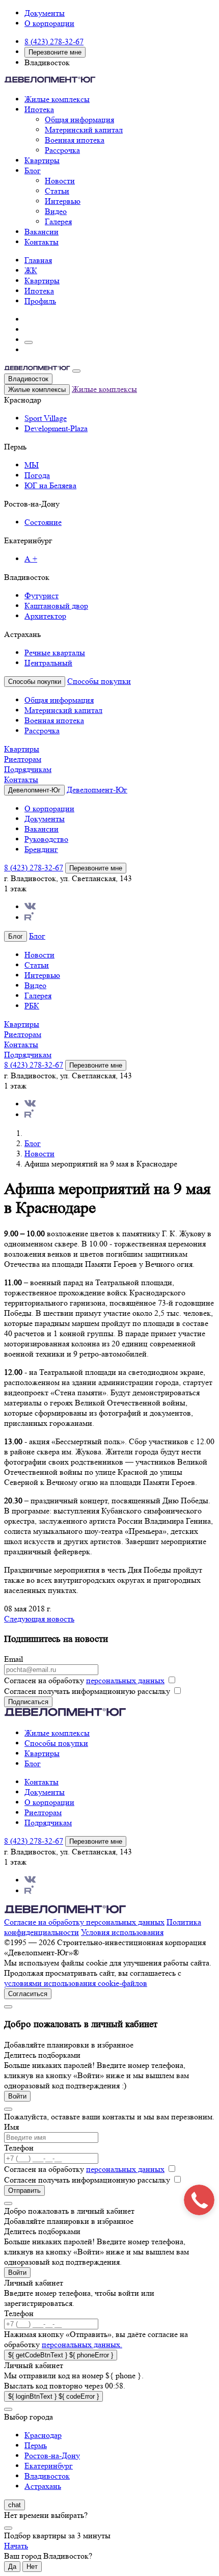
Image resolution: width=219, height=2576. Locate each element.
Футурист (42, 595)
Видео (56, 211)
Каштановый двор (56, 606)
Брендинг (41, 849)
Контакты (42, 242)
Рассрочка (62, 150)
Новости (60, 181)
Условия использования (122, 1932)
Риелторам (23, 759)
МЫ (32, 465)
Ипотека (39, 109)
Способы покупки (99, 681)
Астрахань (43, 2486)
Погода (37, 475)
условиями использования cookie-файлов (76, 1983)
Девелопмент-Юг (97, 790)
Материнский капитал (84, 130)
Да (12, 2567)
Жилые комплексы (57, 99)
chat (15, 2505)
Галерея (58, 221)
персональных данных (125, 1680)
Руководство (46, 839)
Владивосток (28, 379)
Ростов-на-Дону (52, 2455)
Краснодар (43, 2435)
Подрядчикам (28, 769)
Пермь (36, 2445)
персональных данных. (82, 2344)
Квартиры (42, 160)
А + (31, 559)
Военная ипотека (75, 140)
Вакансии (42, 232)
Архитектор (45, 616)
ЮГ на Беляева (50, 485)
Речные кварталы (55, 653)
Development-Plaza (56, 428)
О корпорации (49, 23)
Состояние (43, 522)
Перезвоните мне (55, 52)
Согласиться (28, 1994)
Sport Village (46, 418)
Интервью (63, 201)
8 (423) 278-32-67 (54, 42)
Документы (45, 13)
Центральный (48, 663)
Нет (32, 2567)
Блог (33, 170)
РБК (32, 1006)
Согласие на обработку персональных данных (84, 1922)
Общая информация (79, 119)
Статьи (57, 191)
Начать (16, 2546)
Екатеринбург (49, 2466)
